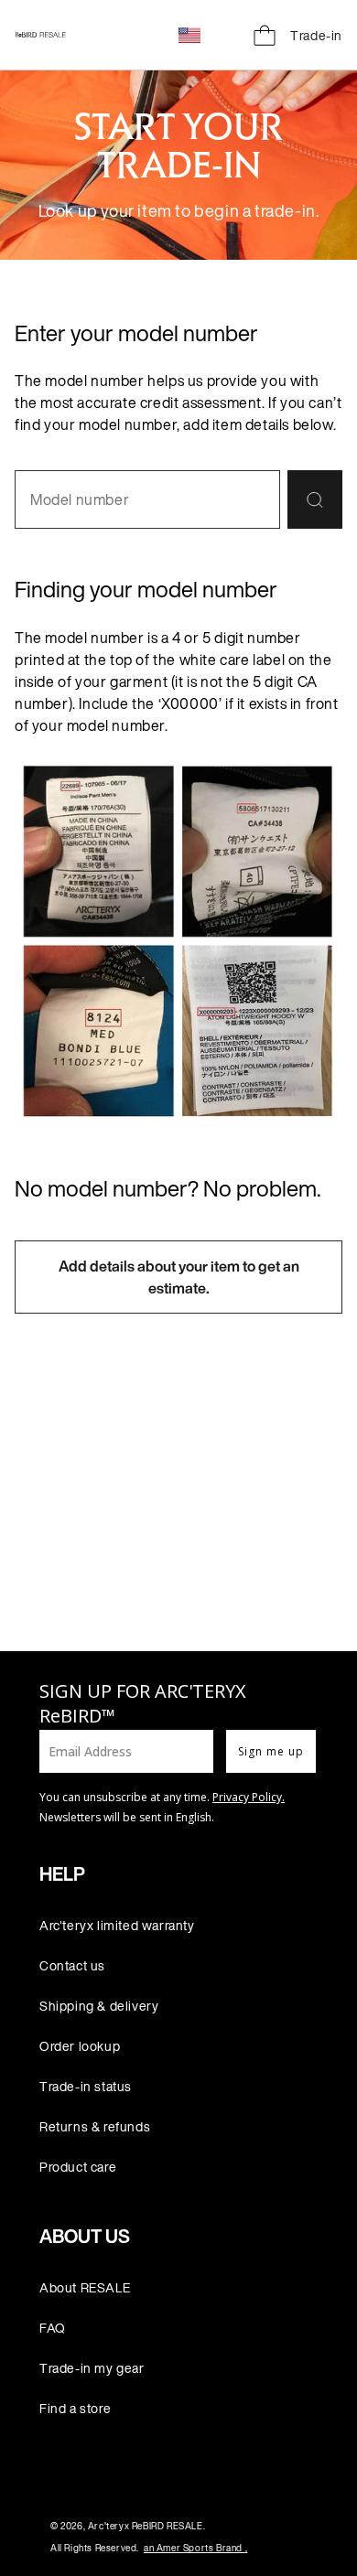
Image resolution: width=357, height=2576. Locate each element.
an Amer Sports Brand (195, 2548)
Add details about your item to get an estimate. (179, 1277)
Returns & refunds (95, 2126)
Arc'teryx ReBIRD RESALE (146, 2526)
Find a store (75, 2408)
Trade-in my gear (92, 2368)
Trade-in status (86, 2086)
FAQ (53, 2328)
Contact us (72, 1965)
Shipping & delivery (99, 2006)
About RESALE (85, 2287)
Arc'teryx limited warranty (117, 1925)
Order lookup (80, 2046)
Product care (78, 2167)
